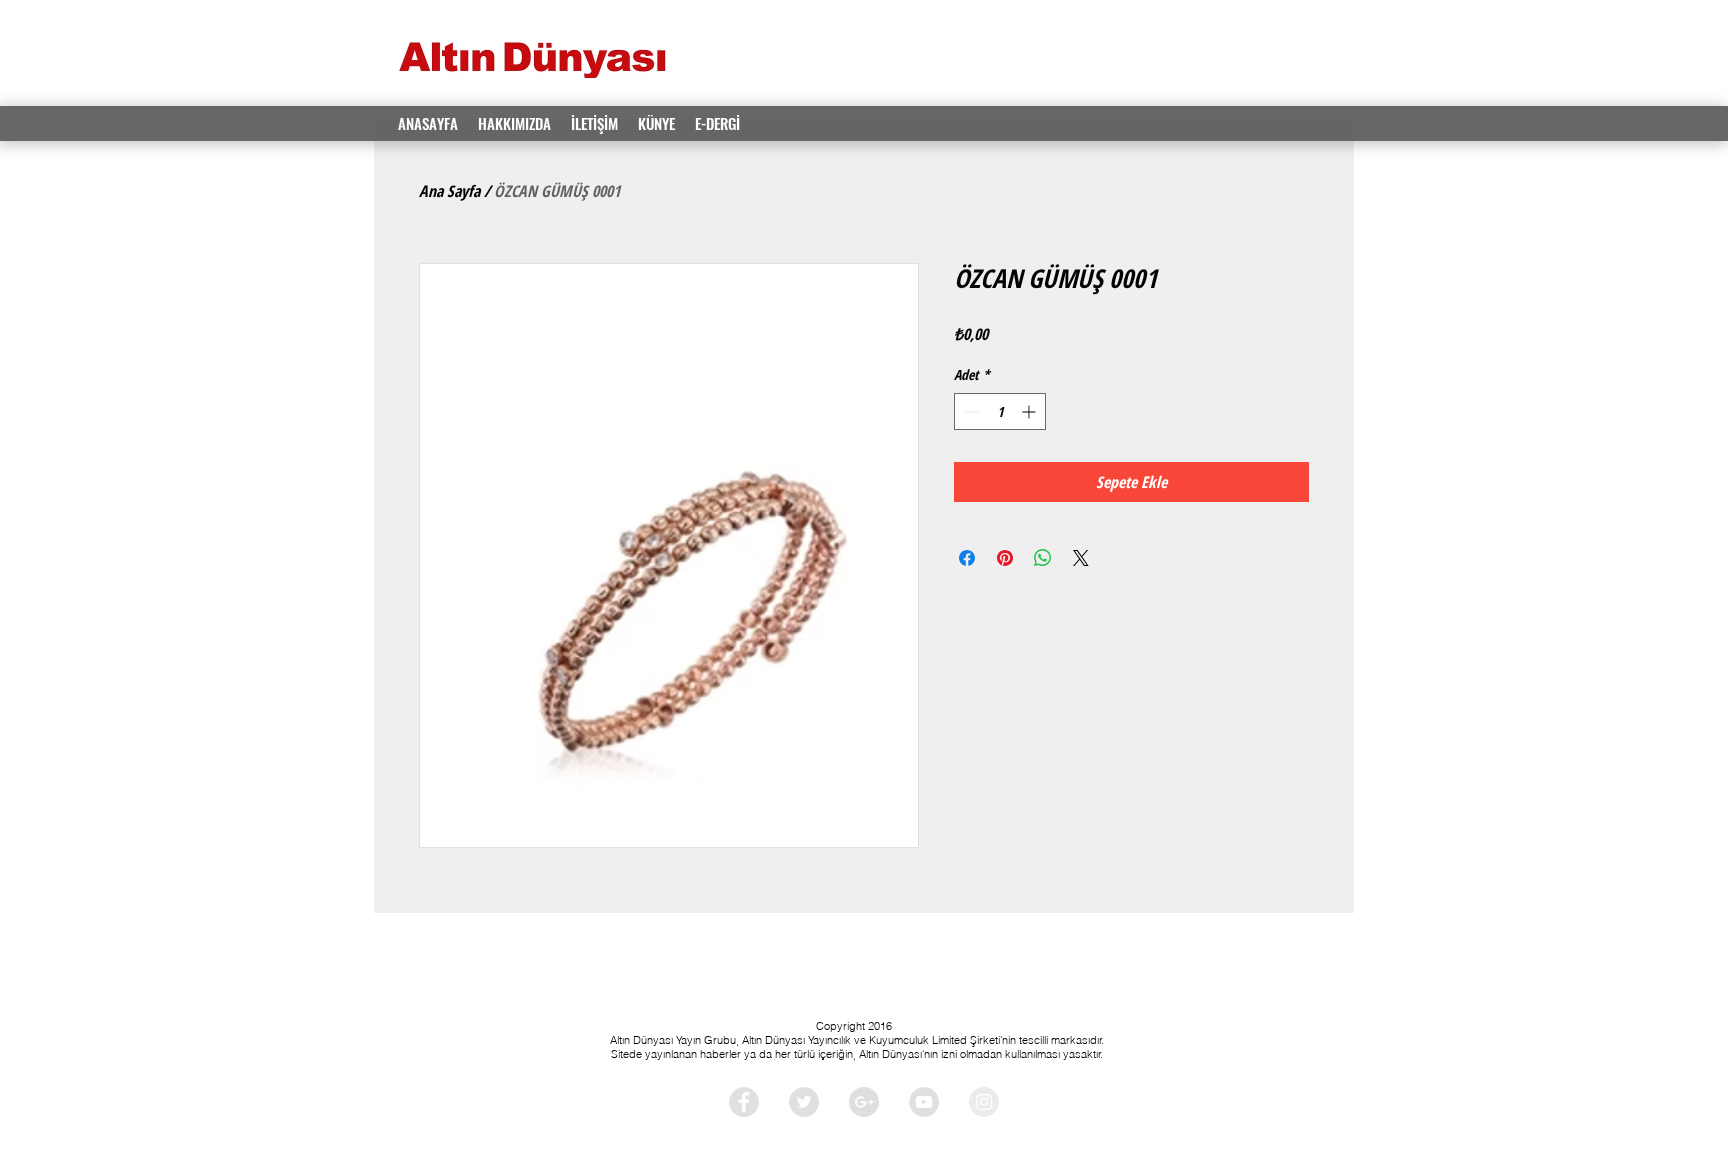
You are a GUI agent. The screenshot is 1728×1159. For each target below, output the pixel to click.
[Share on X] (1081, 558)
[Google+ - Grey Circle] (864, 1102)
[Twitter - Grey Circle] (804, 1102)
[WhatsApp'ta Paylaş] (1043, 558)
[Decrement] (969, 411)
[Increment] (1030, 411)
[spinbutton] (1000, 411)
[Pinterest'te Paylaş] (1005, 558)
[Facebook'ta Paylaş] (967, 558)
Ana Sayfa (449, 191)
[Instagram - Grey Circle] (984, 1102)
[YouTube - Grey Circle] (924, 1102)
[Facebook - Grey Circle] (744, 1102)
